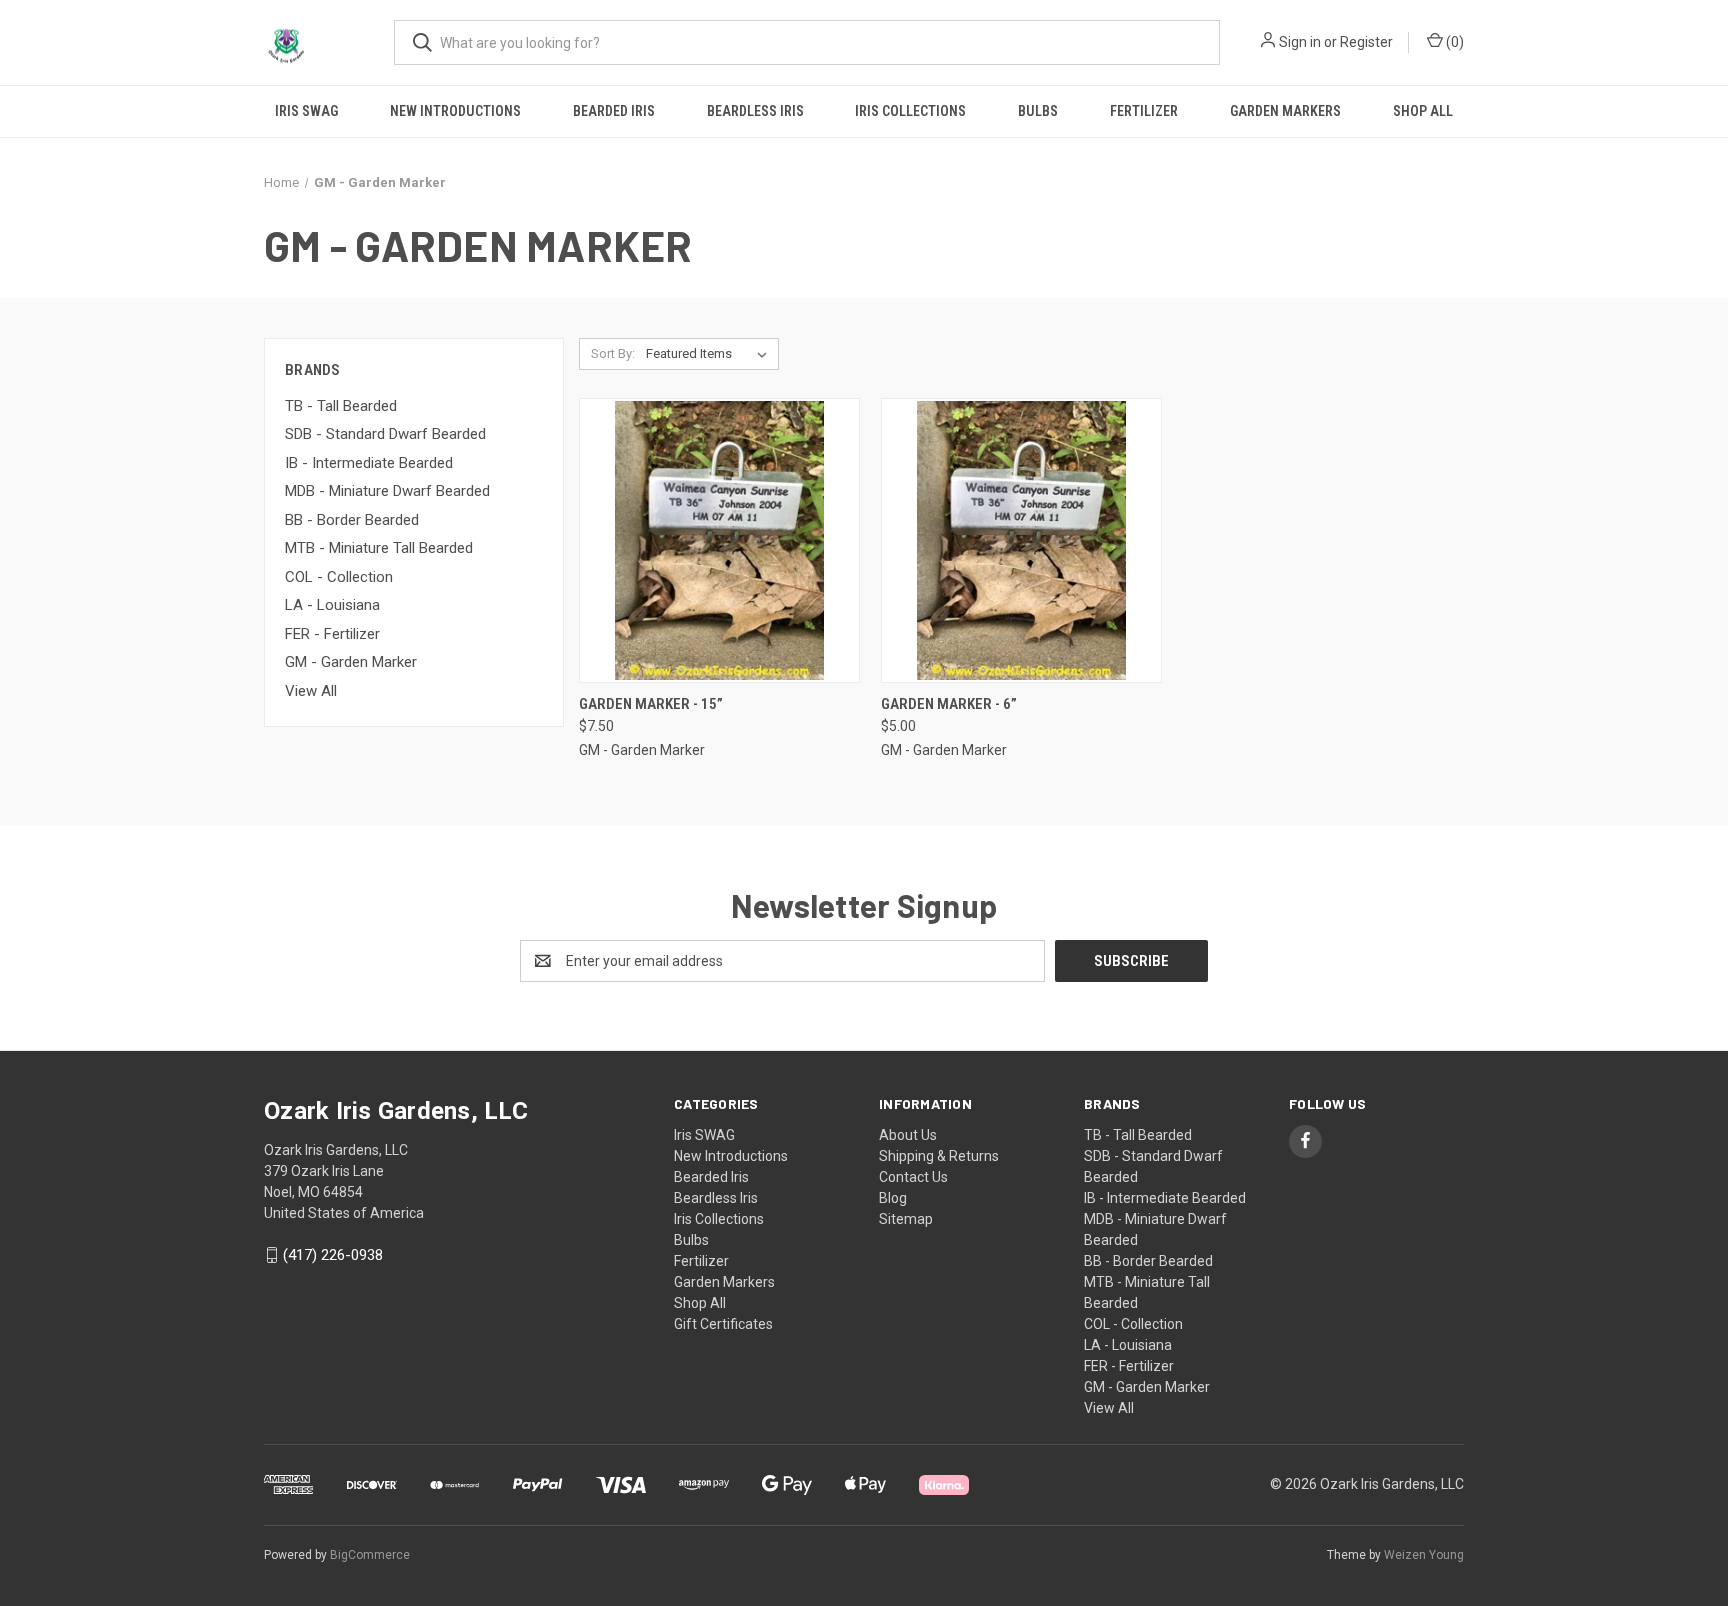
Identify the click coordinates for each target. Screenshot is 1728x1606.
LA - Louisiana (332, 605)
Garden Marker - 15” (651, 704)
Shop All (1423, 111)
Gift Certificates (723, 1324)
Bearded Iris (614, 111)
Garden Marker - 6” (949, 704)
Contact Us (913, 1177)
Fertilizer (1144, 111)
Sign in (1300, 42)
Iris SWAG (306, 111)
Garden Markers (1285, 111)
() (1453, 42)
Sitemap (906, 1219)
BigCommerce (370, 1555)
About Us (908, 1135)
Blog (893, 1198)
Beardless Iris (755, 111)
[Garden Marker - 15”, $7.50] (719, 540)
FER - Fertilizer (332, 634)
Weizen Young (1424, 1555)
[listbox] (710, 354)
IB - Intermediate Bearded (369, 463)
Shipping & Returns (939, 1156)
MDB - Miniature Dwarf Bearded (387, 491)
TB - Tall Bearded (341, 406)
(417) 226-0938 (333, 1255)
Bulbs (1038, 111)
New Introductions (455, 111)
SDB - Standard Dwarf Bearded (385, 434)
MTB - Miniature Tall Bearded (379, 548)
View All (311, 691)
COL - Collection (339, 577)
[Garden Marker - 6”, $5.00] (1021, 540)
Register (1366, 42)
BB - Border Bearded (352, 520)
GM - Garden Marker (351, 662)
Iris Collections (910, 111)
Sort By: (613, 353)
